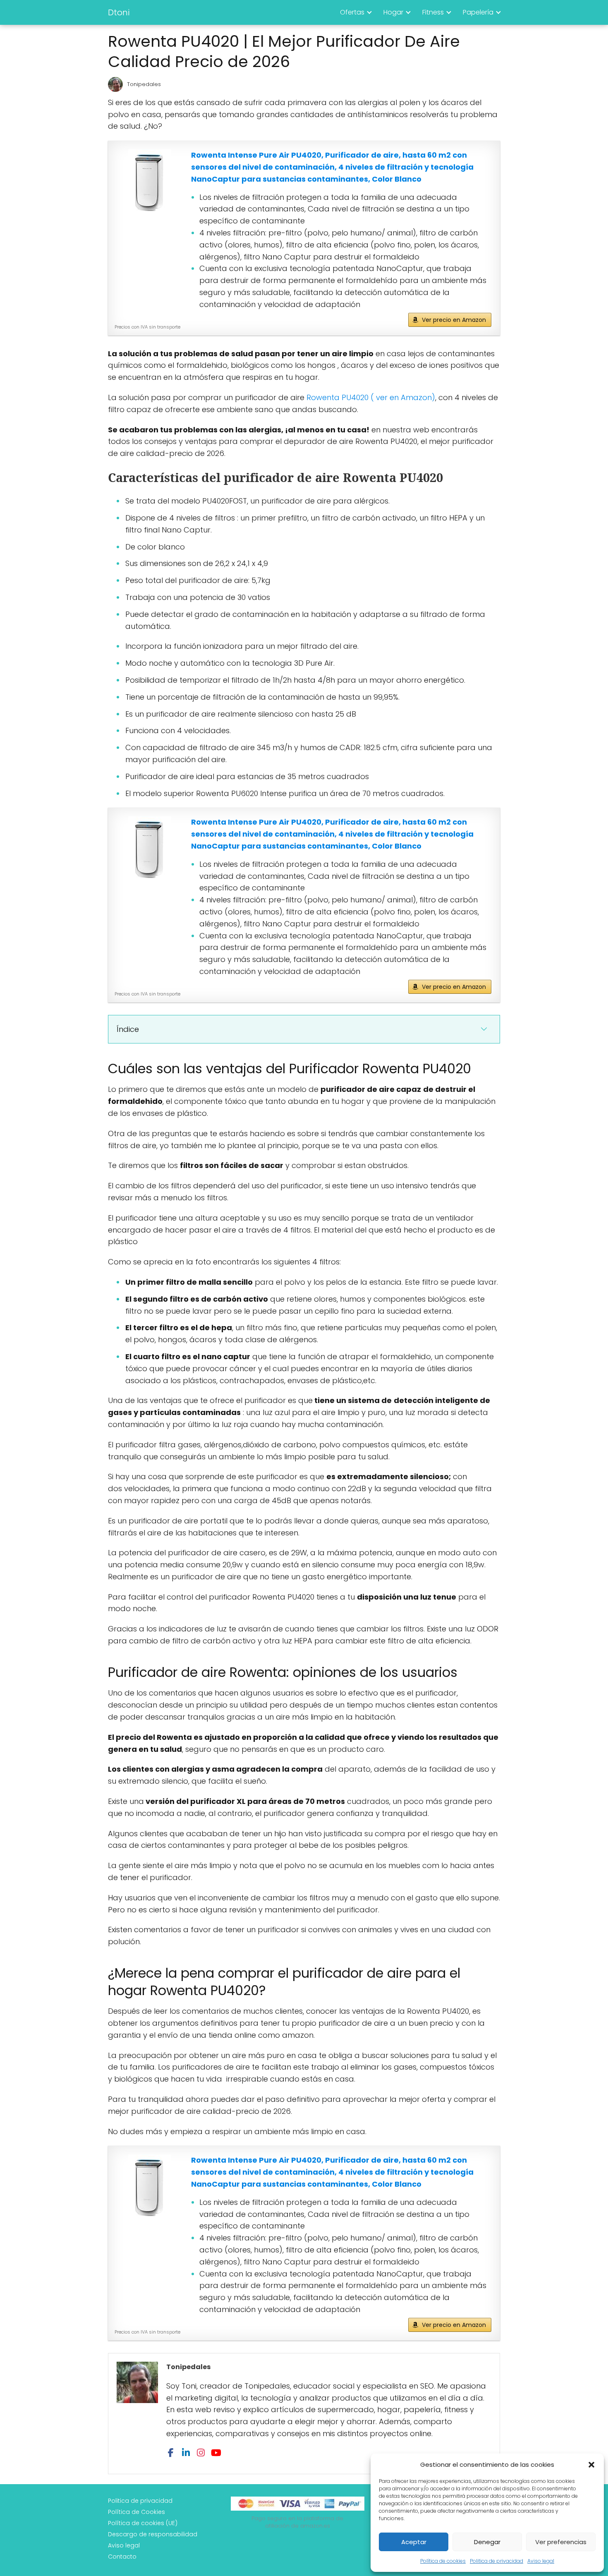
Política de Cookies (136, 2512)
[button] (591, 2465)
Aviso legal (541, 2561)
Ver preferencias (561, 2542)
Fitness (433, 12)
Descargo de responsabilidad (153, 2534)
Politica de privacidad (497, 2561)
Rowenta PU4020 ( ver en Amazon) (371, 397)
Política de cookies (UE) (143, 2523)
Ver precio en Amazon (454, 320)
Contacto (122, 2557)
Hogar (393, 12)
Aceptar (414, 2542)
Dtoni (119, 12)
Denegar (487, 2542)
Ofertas (352, 12)
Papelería (478, 12)
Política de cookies (443, 2561)
